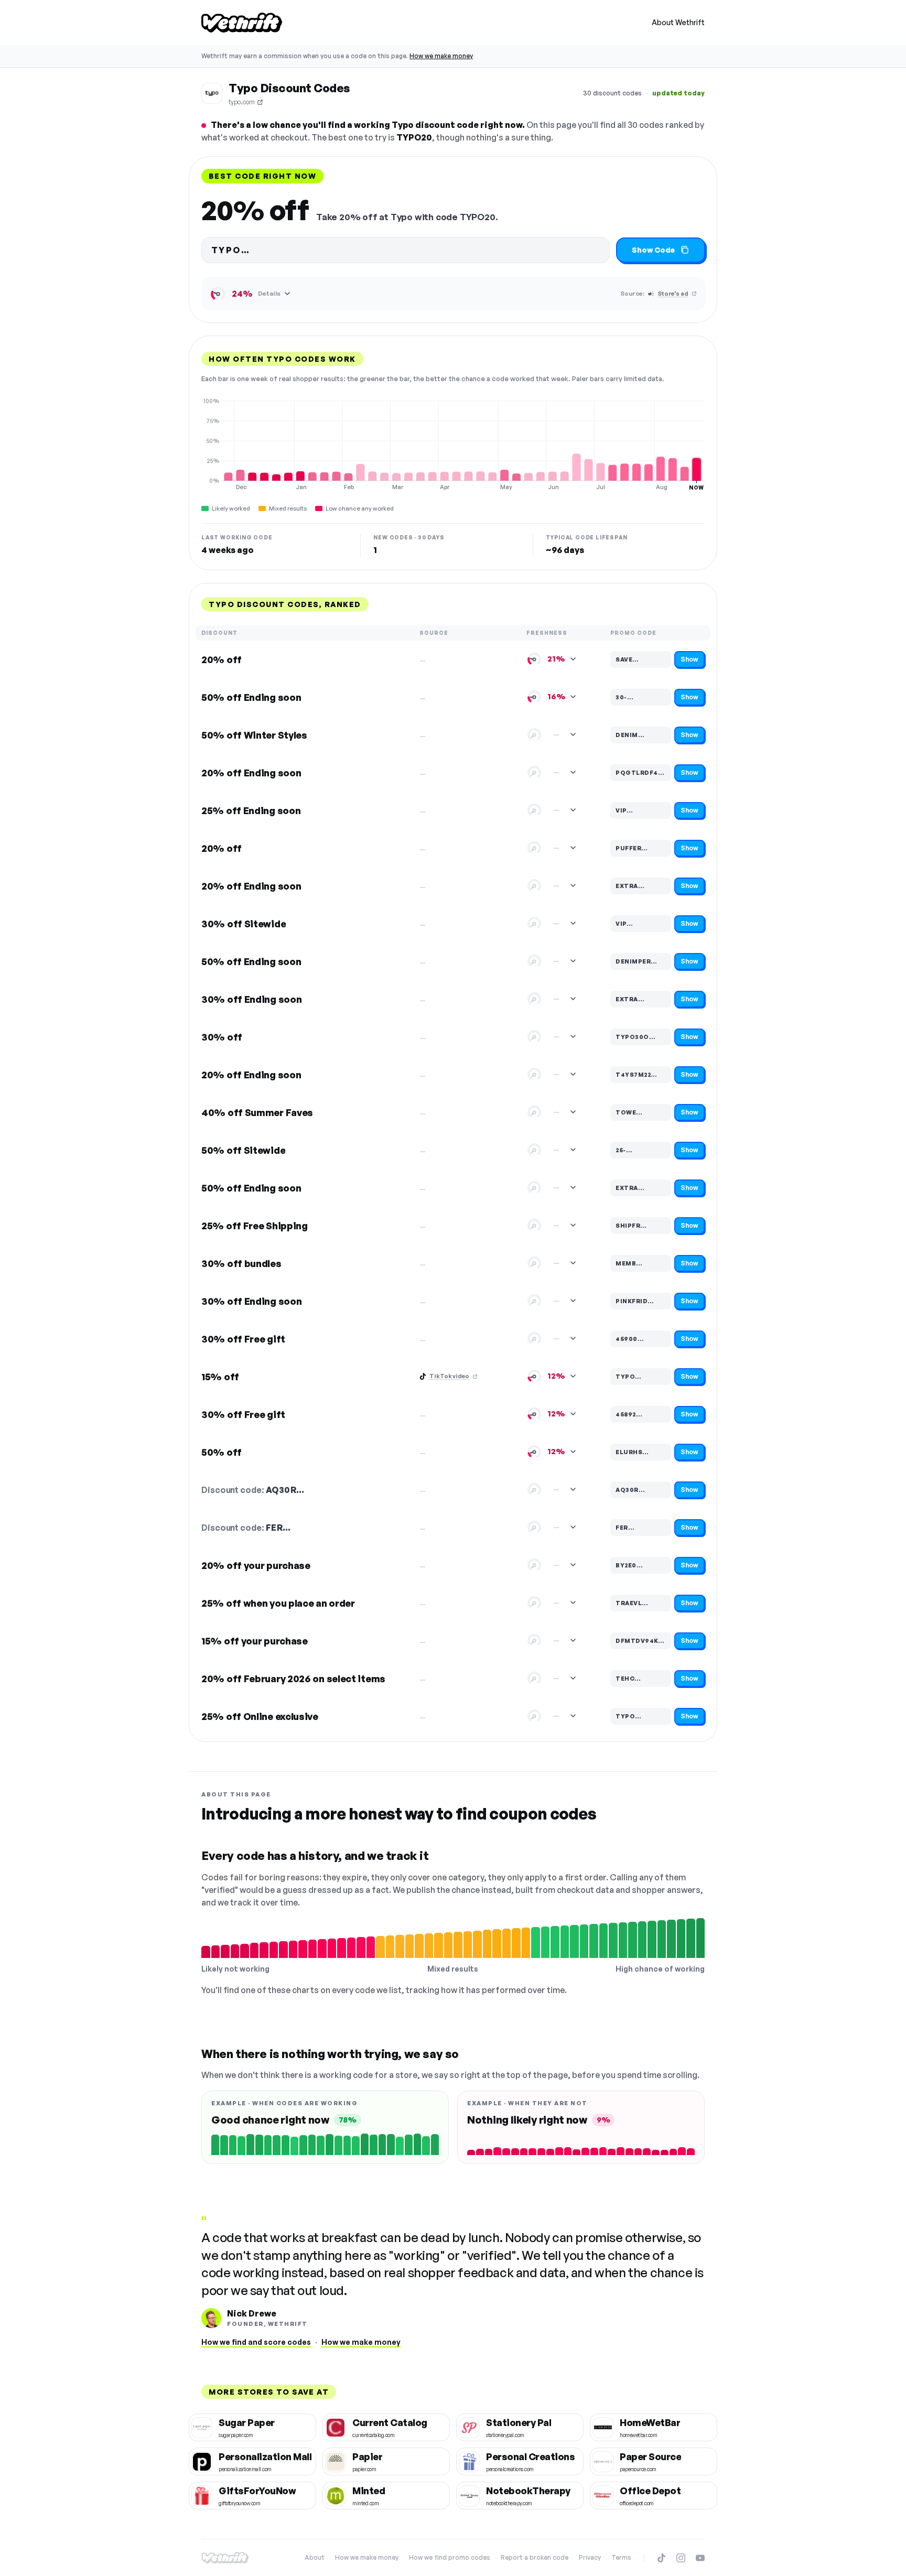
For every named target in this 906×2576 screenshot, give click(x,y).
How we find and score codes (256, 2342)
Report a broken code (535, 2557)
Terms (621, 2557)
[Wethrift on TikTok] (661, 2558)
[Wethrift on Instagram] (681, 2558)
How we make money (441, 56)
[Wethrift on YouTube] (700, 2558)
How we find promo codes (450, 2557)
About (315, 2557)
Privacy (590, 2557)
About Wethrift (678, 22)
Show (689, 659)
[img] (453, 444)
